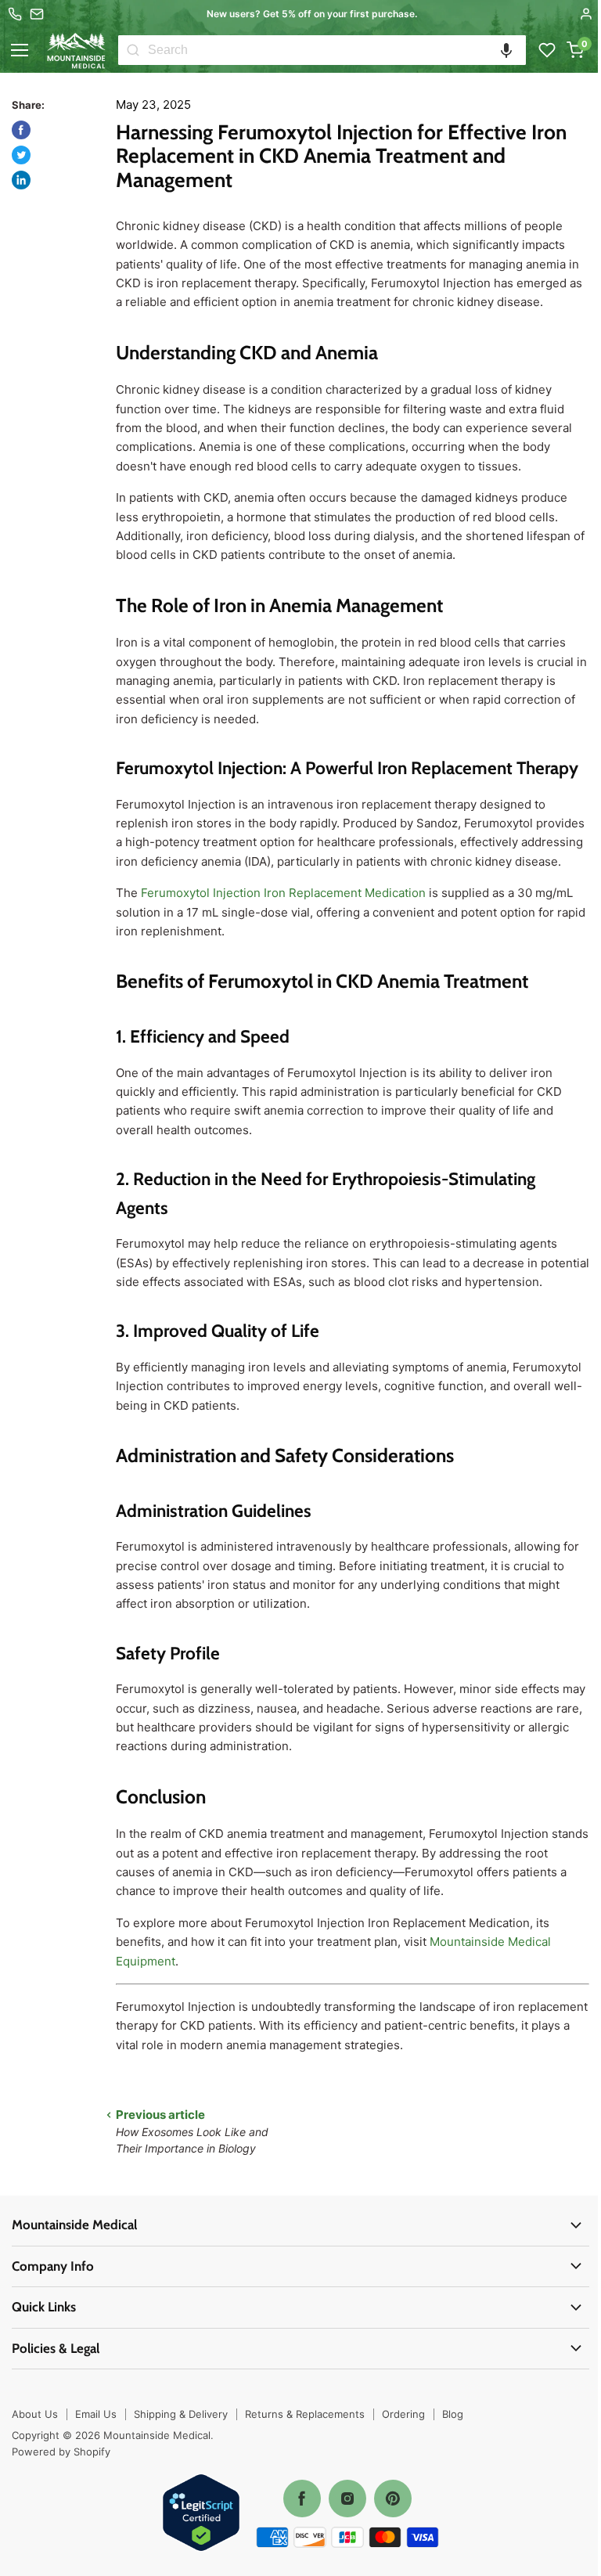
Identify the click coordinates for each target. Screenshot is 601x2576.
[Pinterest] (393, 2499)
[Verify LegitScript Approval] (201, 2514)
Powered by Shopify (61, 2452)
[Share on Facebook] (21, 130)
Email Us (96, 2414)
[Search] (133, 50)
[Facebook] (302, 2499)
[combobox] (337, 50)
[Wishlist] (547, 50)
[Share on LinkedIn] (21, 180)
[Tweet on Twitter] (21, 155)
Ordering (403, 2414)
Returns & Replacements (305, 2414)
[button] (506, 50)
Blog (453, 2414)
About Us (35, 2414)
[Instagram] (347, 2499)
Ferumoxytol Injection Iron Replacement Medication (283, 893)
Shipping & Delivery (181, 2414)
